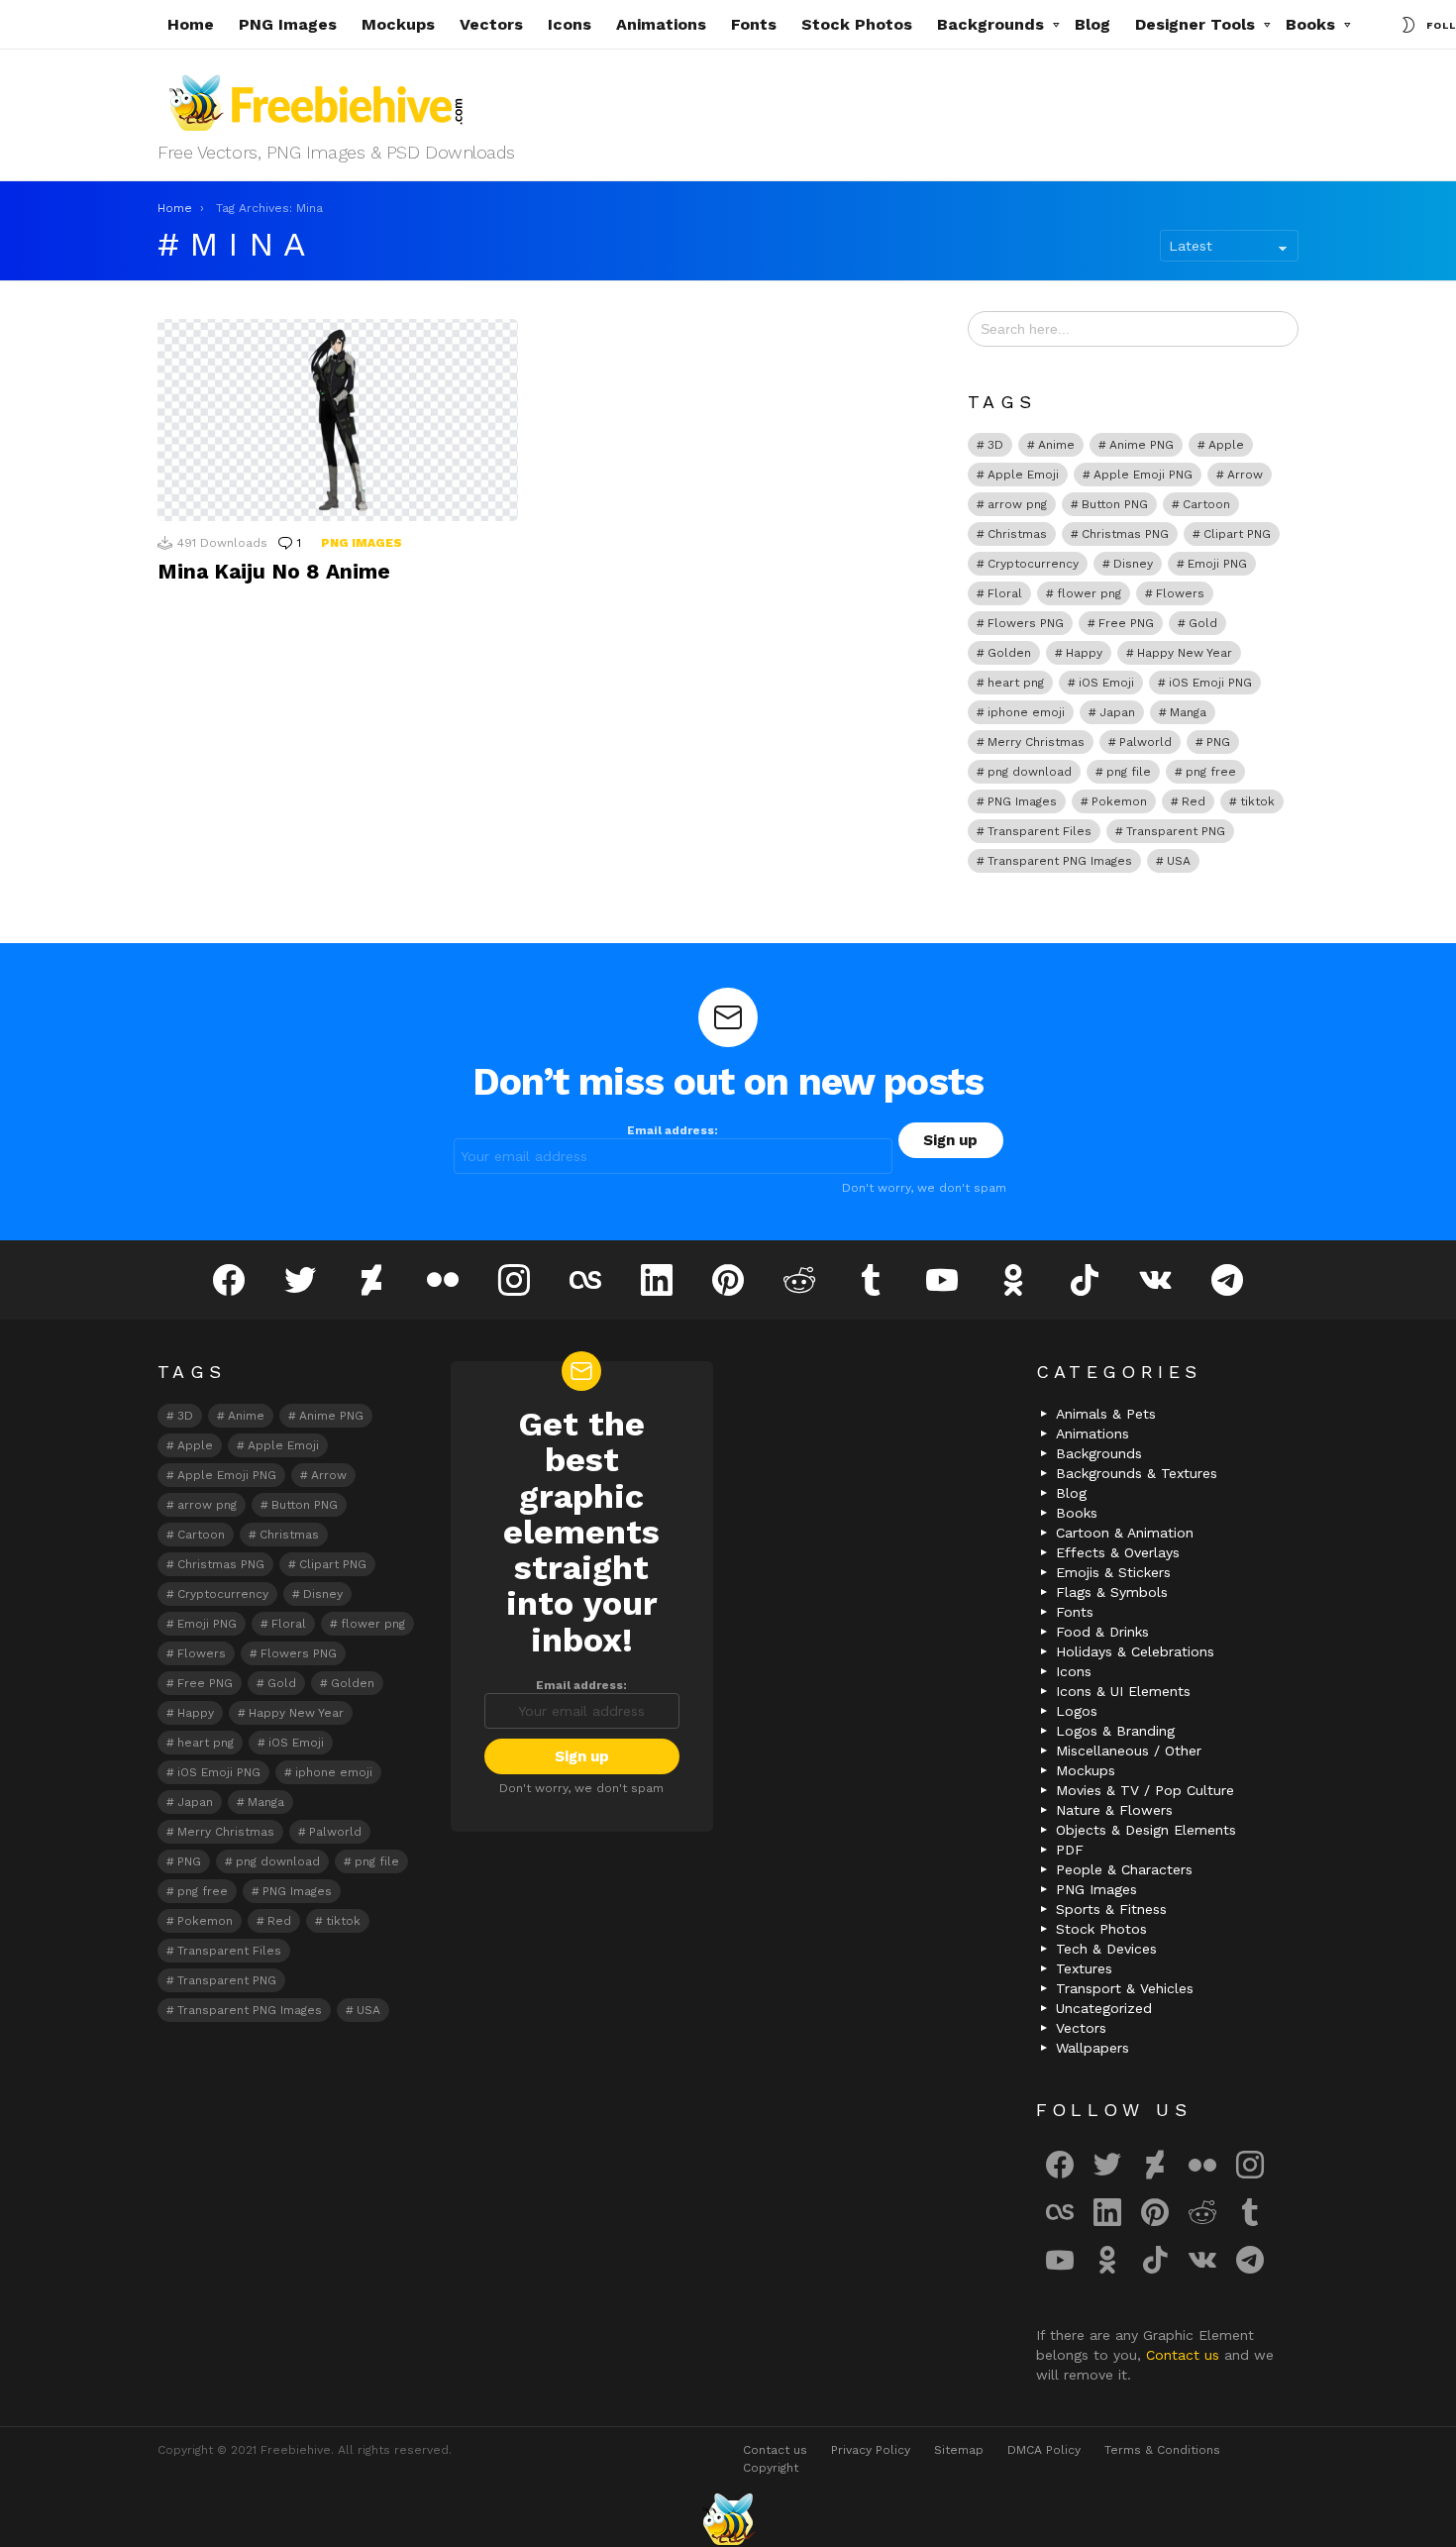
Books (1310, 24)
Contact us (1185, 2355)
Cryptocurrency (1033, 564)
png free (1211, 772)
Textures (1084, 1968)
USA (1179, 861)
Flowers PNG (1026, 623)
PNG (1218, 742)
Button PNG (1115, 504)
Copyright (771, 2468)
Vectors (491, 24)
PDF (1070, 1850)
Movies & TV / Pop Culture (1145, 1790)
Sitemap (959, 2450)
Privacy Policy (871, 2450)
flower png (1089, 593)
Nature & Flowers (1114, 1810)
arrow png (1017, 504)
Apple (1226, 445)
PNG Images (288, 24)
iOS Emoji (1106, 683)
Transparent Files (1040, 831)
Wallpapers (1092, 2048)
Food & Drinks (1102, 1632)
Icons (570, 24)
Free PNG (1126, 623)
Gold (1203, 623)
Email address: (673, 1130)
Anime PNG (1142, 445)
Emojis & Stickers (1113, 1572)
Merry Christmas (1036, 742)
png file (1129, 772)
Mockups (398, 24)
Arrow (1245, 475)
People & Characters (1124, 1869)
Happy (1084, 653)
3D (995, 445)
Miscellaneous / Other (1129, 1751)
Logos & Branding (1115, 1731)
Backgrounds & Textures (1137, 1473)
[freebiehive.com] (728, 2519)
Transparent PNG (1176, 831)
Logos (1077, 1711)
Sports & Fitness (1111, 1909)
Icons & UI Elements (1123, 1691)
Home (191, 24)
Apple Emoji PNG (1143, 475)
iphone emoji (1026, 712)
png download (1030, 772)
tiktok (1257, 801)
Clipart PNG (1237, 534)
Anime (1056, 445)
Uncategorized (1104, 2008)
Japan (1117, 712)
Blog (1092, 24)
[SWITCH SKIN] (1408, 25)
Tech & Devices (1106, 1949)
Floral (1005, 593)
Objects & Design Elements (1146, 1830)
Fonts (754, 24)
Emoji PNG (1217, 564)
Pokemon (1119, 801)
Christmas (1017, 534)
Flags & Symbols (1112, 1592)
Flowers (1180, 593)
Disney (1133, 564)
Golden (1009, 653)
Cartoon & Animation (1125, 1533)
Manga (1188, 712)
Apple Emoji (1023, 475)
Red (1194, 801)
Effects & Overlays (1118, 1552)
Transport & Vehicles (1125, 1988)
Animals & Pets (1106, 1414)
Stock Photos (857, 24)
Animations (661, 24)
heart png (1016, 683)
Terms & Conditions (1162, 2450)
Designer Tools (1195, 24)
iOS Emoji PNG (1210, 683)
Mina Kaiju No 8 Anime (274, 571)
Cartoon (1206, 504)
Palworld (1145, 742)
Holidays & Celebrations (1135, 1651)
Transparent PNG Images (1060, 861)
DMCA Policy (1044, 2450)
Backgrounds (990, 24)
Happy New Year (1185, 653)
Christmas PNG (1125, 534)
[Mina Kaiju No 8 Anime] (338, 421)
